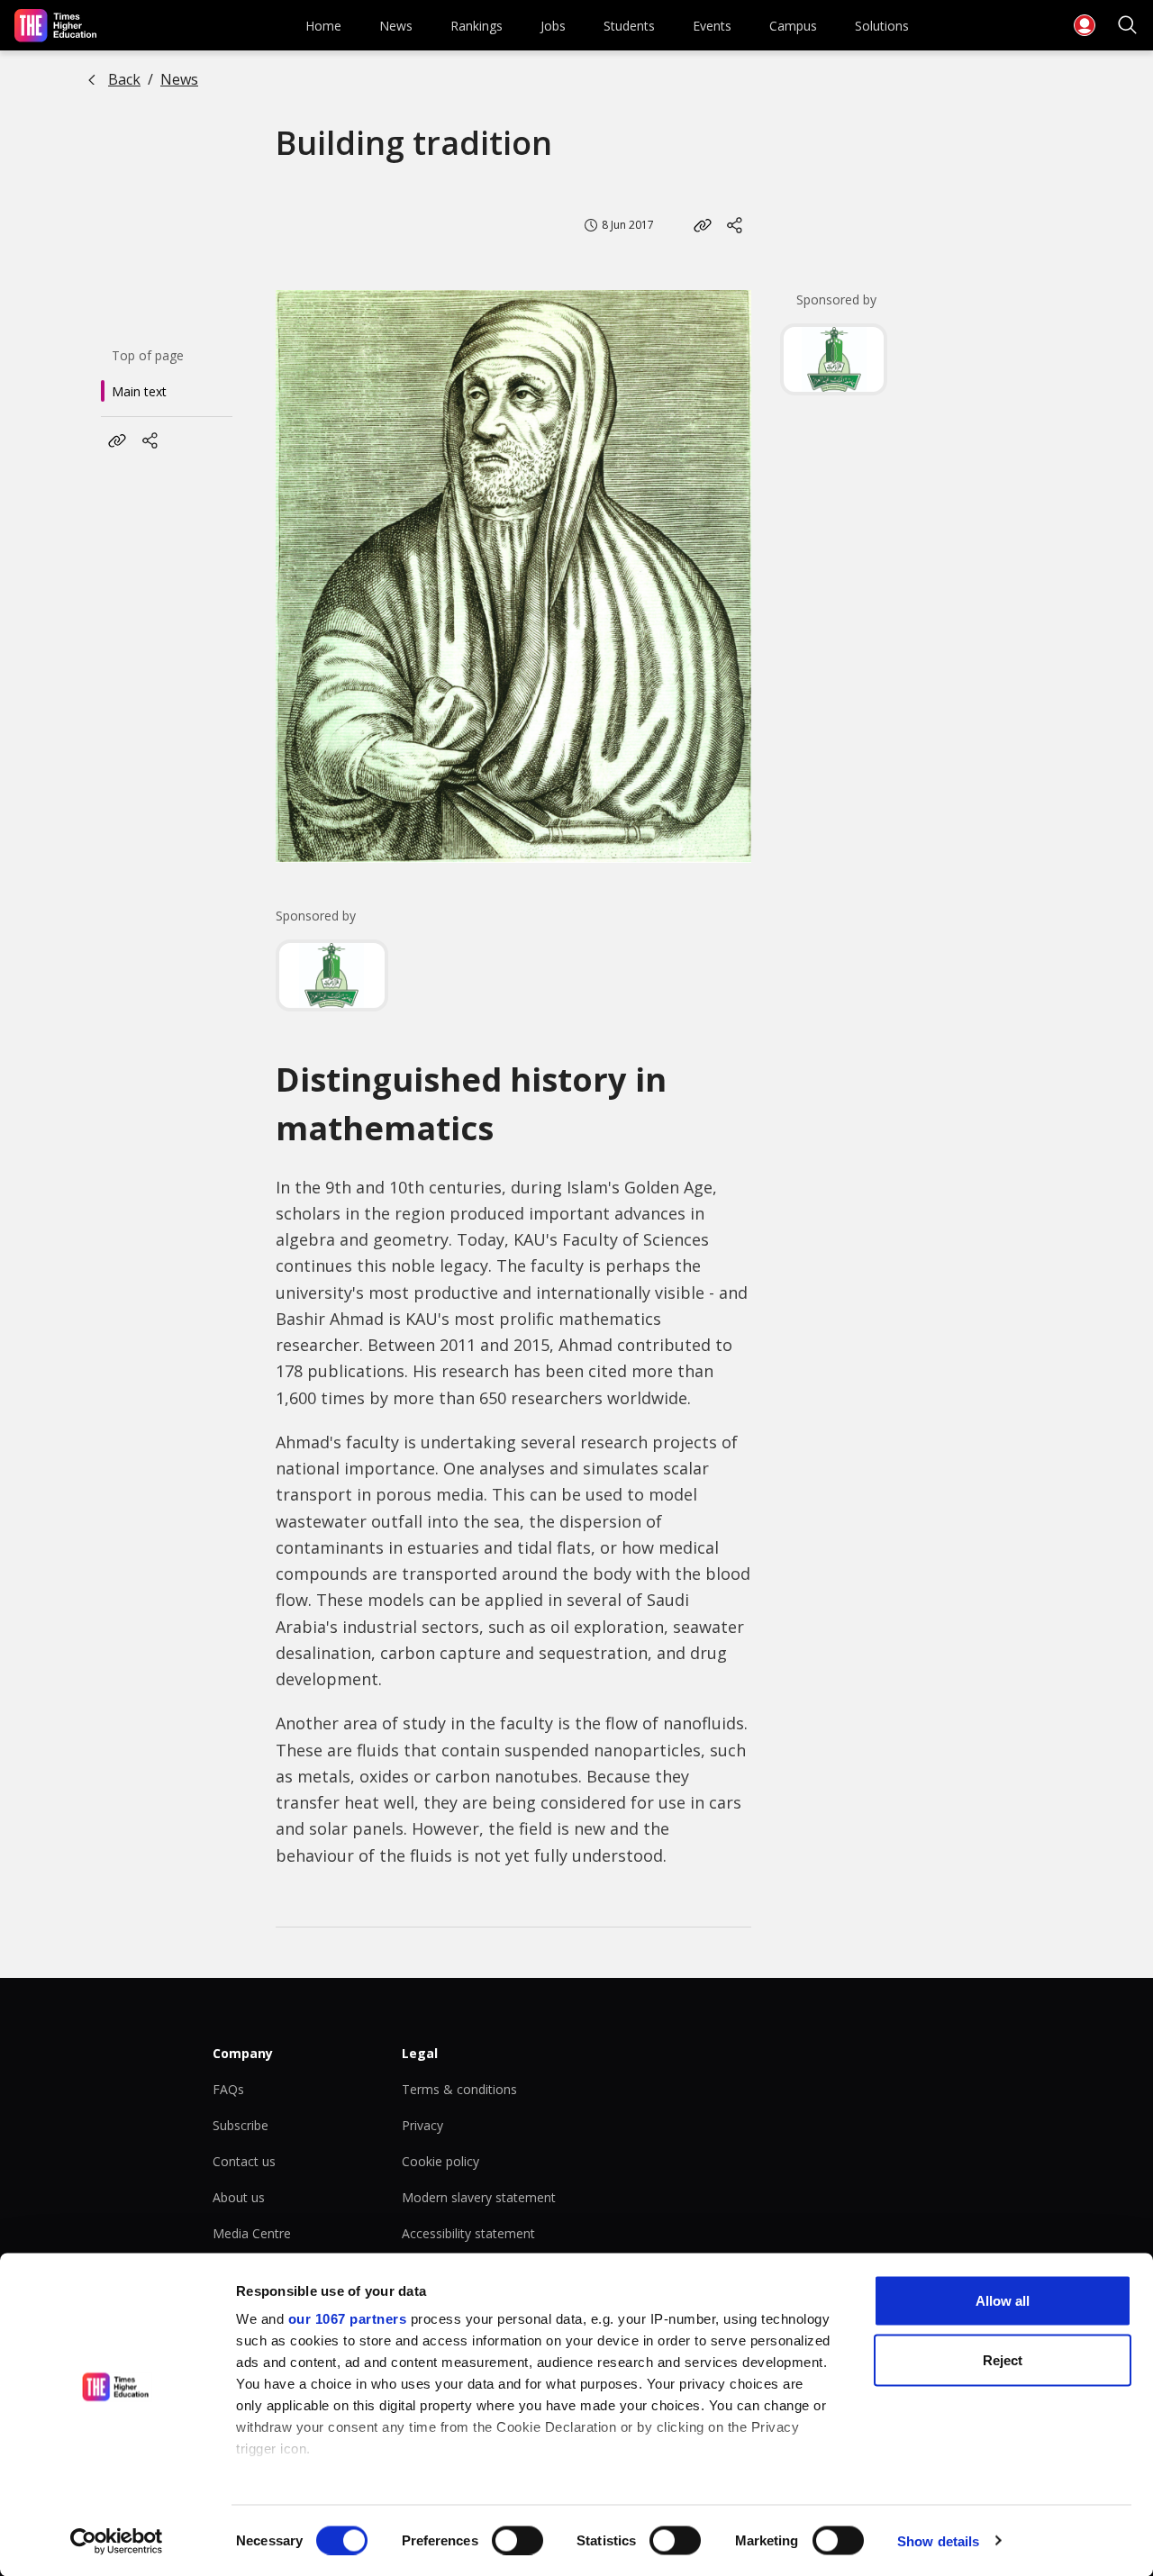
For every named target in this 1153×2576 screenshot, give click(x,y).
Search (1128, 25)
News (396, 26)
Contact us (244, 2161)
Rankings (477, 26)
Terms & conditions (459, 2089)
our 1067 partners (348, 2319)
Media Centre (252, 2233)
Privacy (422, 2125)
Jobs (553, 26)
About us (239, 2197)
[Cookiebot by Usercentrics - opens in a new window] (117, 2541)
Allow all (1003, 2301)
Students (629, 26)
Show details (938, 2540)
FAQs (228, 2089)
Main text (139, 391)
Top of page (148, 355)
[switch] (517, 2540)
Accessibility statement (468, 2233)
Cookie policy (440, 2161)
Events (712, 26)
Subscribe (241, 2125)
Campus (793, 26)
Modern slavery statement (479, 2197)
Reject (1003, 2359)
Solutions (882, 26)
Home (323, 26)
